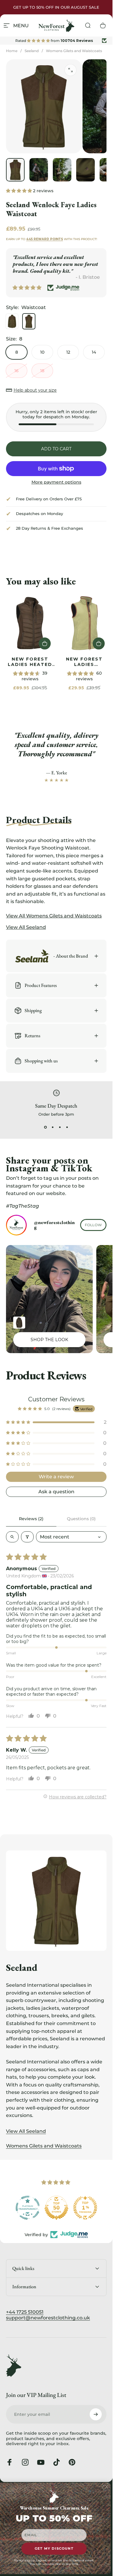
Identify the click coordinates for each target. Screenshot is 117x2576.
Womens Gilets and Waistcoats (74, 51)
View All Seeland (26, 2131)
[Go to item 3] (62, 170)
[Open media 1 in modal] (70, 70)
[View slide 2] (53, 1127)
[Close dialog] (107, 2487)
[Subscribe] (96, 2414)
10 (42, 352)
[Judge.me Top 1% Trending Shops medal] (85, 2208)
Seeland (32, 51)
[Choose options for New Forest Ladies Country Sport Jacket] (19, 1323)
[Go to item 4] (85, 170)
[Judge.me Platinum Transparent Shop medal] (28, 2208)
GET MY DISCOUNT (54, 2549)
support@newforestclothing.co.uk (48, 2318)
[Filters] (27, 1537)
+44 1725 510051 (25, 2312)
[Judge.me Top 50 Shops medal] (56, 2208)
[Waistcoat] (29, 321)
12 (68, 352)
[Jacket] (12, 321)
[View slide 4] (67, 1127)
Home (12, 51)
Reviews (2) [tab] (31, 1519)
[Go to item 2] (39, 170)
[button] (19, 190)
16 (16, 371)
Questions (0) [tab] (81, 1519)
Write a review (56, 1477)
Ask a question (56, 1492)
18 (42, 371)
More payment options (56, 482)
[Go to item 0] (15, 170)
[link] (30, 623)
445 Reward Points (45, 239)
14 (94, 352)
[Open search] (12, 1537)
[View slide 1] (46, 1127)
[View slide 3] (60, 1127)
